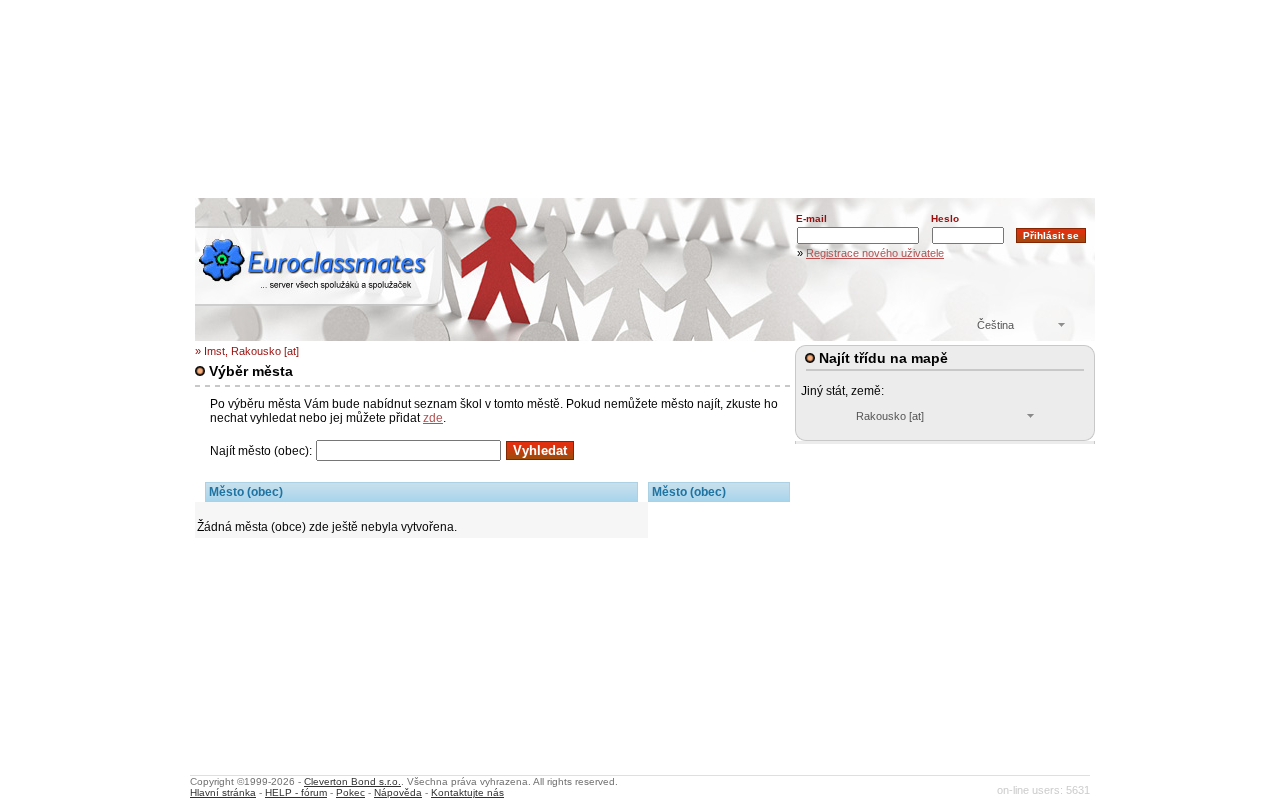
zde (433, 418)
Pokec (350, 792)
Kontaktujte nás (467, 792)
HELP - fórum (296, 792)
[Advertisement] (645, 135)
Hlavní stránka (223, 792)
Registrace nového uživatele (875, 253)
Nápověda (398, 792)
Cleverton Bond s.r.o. (352, 781)
